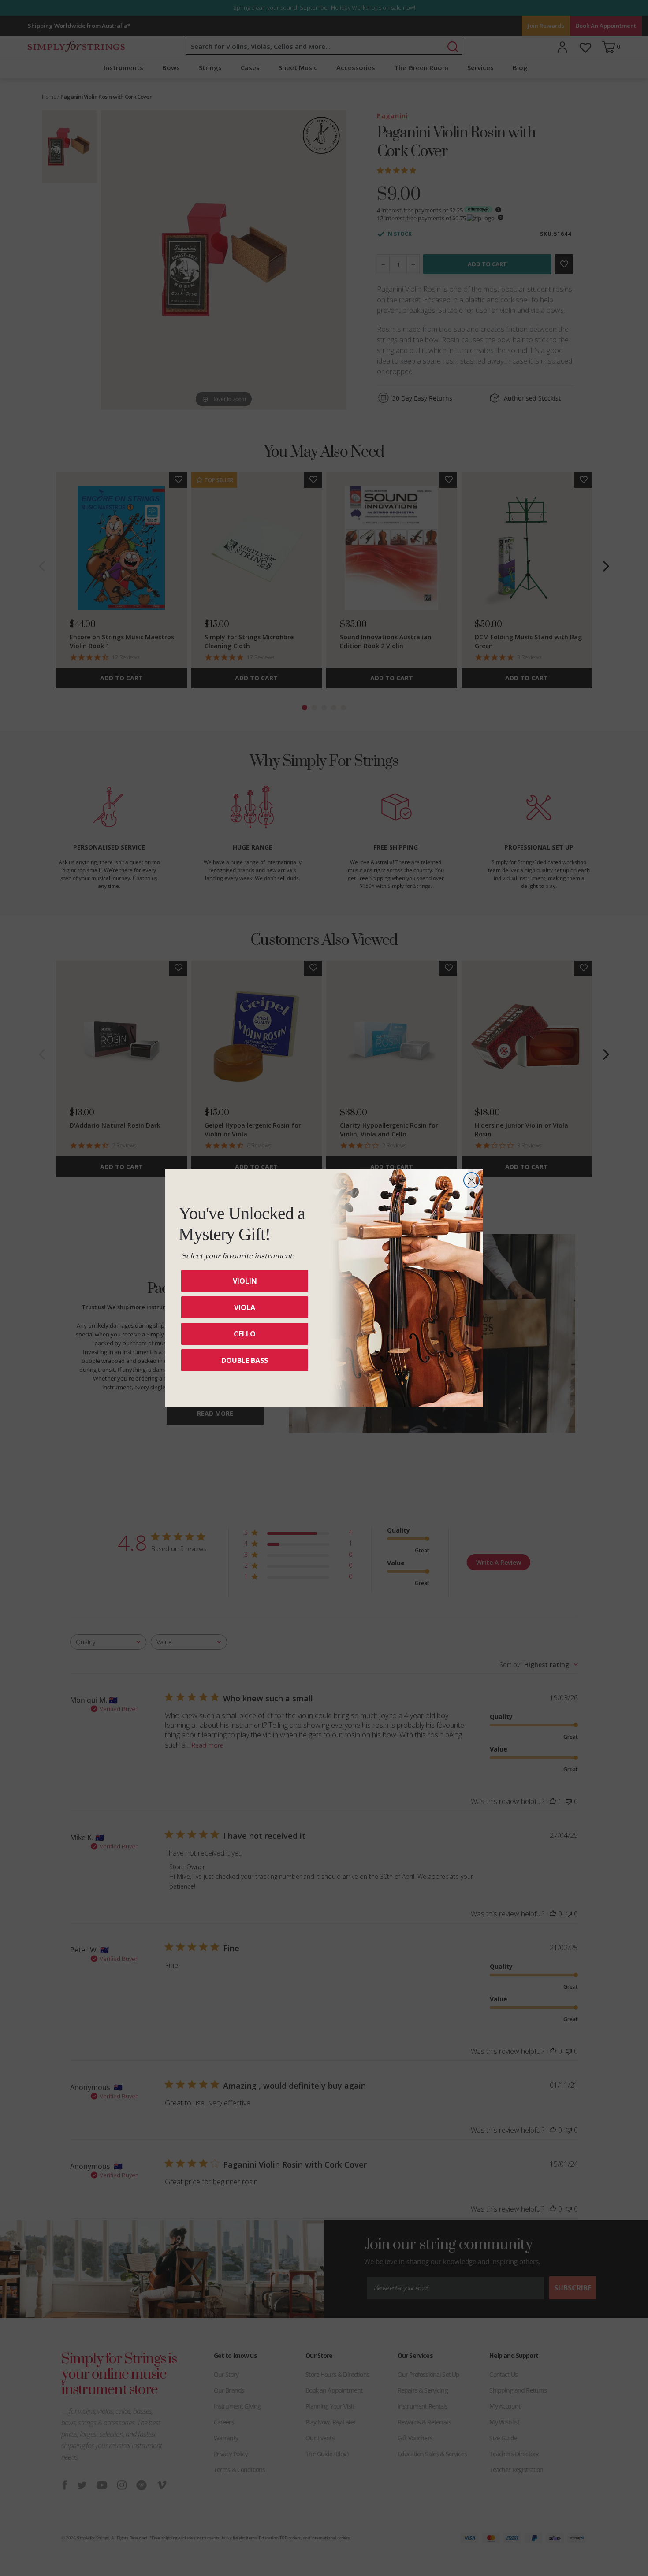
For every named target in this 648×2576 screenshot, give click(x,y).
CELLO (245, 1334)
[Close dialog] (471, 1180)
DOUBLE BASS (245, 1360)
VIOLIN (245, 1281)
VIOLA (245, 1307)
